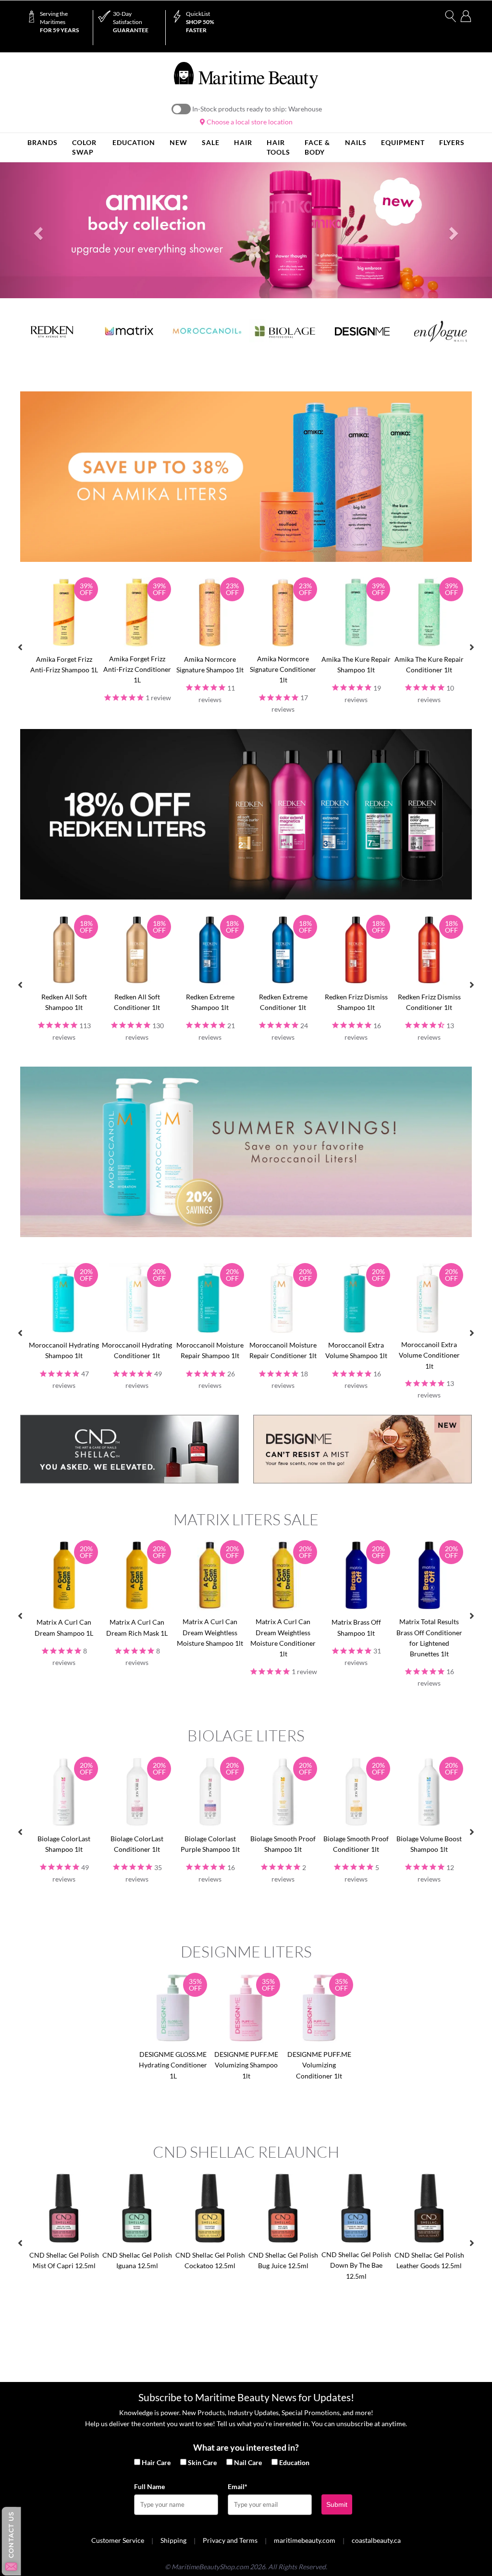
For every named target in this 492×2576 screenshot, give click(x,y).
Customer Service (118, 2540)
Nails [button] (356, 142)
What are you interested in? (246, 2447)
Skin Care (202, 2462)
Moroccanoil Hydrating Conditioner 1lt (137, 1350)
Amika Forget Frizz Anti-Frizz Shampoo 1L (64, 664)
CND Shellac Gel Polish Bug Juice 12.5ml (283, 2260)
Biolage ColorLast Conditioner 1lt (137, 1844)
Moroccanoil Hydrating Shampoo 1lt (64, 1350)
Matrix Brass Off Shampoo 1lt (356, 1627)
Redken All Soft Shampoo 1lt (64, 1002)
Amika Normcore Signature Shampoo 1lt (210, 664)
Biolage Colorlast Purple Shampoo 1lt (210, 1844)
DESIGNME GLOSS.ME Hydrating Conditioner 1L (173, 2065)
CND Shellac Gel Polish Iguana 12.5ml (137, 2260)
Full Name (149, 2486)
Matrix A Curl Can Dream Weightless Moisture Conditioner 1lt (283, 1638)
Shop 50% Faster (200, 22)
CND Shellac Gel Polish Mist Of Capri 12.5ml (64, 2260)
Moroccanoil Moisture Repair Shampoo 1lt (210, 1350)
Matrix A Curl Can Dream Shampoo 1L (64, 1627)
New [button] (178, 142)
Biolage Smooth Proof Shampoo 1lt (283, 1844)
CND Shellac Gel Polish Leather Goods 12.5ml (429, 2260)
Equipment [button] (403, 142)
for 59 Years (59, 22)
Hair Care (156, 2462)
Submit (337, 2504)
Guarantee (131, 22)
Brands (43, 142)
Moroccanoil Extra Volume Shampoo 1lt (356, 1350)
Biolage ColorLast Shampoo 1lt (64, 1844)
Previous (20, 647)
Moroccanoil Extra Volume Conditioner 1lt (429, 1355)
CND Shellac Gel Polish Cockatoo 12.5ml (210, 2260)
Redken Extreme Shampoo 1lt (210, 1002)
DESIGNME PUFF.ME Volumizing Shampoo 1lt (246, 2065)
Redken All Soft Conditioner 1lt (137, 1002)
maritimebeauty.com (305, 2540)
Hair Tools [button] (278, 147)
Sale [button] (211, 142)
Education (294, 2462)
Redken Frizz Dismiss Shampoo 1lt (356, 1002)
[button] (37, 231)
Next (472, 647)
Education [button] (134, 142)
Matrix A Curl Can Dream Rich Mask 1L (137, 1627)
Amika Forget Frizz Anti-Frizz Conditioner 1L (137, 669)
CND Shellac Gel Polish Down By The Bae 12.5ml (356, 2265)
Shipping (173, 2540)
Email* (238, 2486)
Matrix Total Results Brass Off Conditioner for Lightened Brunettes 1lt (429, 1638)
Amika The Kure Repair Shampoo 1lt (356, 664)
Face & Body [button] (317, 147)
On (181, 109)
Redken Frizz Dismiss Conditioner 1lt (429, 1002)
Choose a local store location (249, 122)
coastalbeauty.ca (376, 2540)
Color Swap (84, 147)
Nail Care (248, 2462)
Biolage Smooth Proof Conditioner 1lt (356, 1844)
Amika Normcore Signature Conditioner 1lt (283, 669)
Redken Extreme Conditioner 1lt (283, 1002)
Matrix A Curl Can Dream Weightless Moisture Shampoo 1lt (210, 1632)
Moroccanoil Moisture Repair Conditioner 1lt (283, 1350)
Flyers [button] (452, 142)
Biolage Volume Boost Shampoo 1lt (429, 1844)
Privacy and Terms (230, 2540)
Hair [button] (243, 142)
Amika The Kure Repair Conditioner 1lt (429, 664)
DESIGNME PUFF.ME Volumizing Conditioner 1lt (319, 2065)
